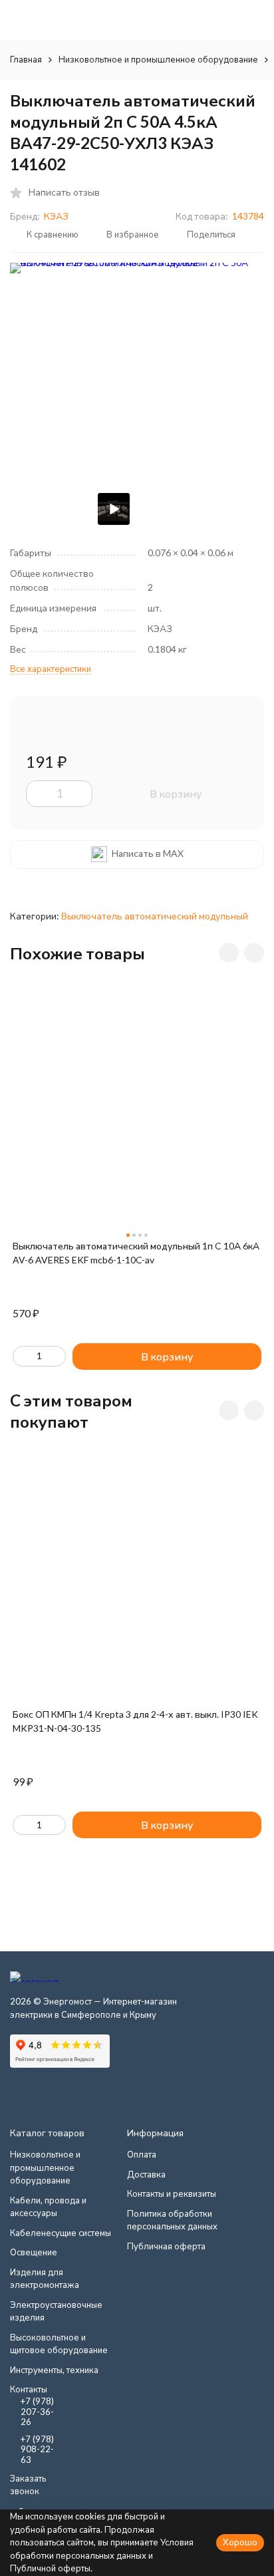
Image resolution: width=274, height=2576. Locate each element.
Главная (26, 59)
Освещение (34, 2252)
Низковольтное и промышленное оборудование (158, 59)
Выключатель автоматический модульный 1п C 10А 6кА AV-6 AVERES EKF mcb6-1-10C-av (136, 1253)
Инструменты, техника (54, 2370)
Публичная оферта (166, 2246)
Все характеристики (51, 669)
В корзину (176, 793)
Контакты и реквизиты (172, 2193)
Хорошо (240, 2542)
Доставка (146, 2174)
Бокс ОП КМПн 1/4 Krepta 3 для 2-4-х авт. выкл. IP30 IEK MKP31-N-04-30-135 (135, 1721)
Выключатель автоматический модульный (155, 916)
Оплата (142, 2154)
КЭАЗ (56, 216)
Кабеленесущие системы (61, 2233)
